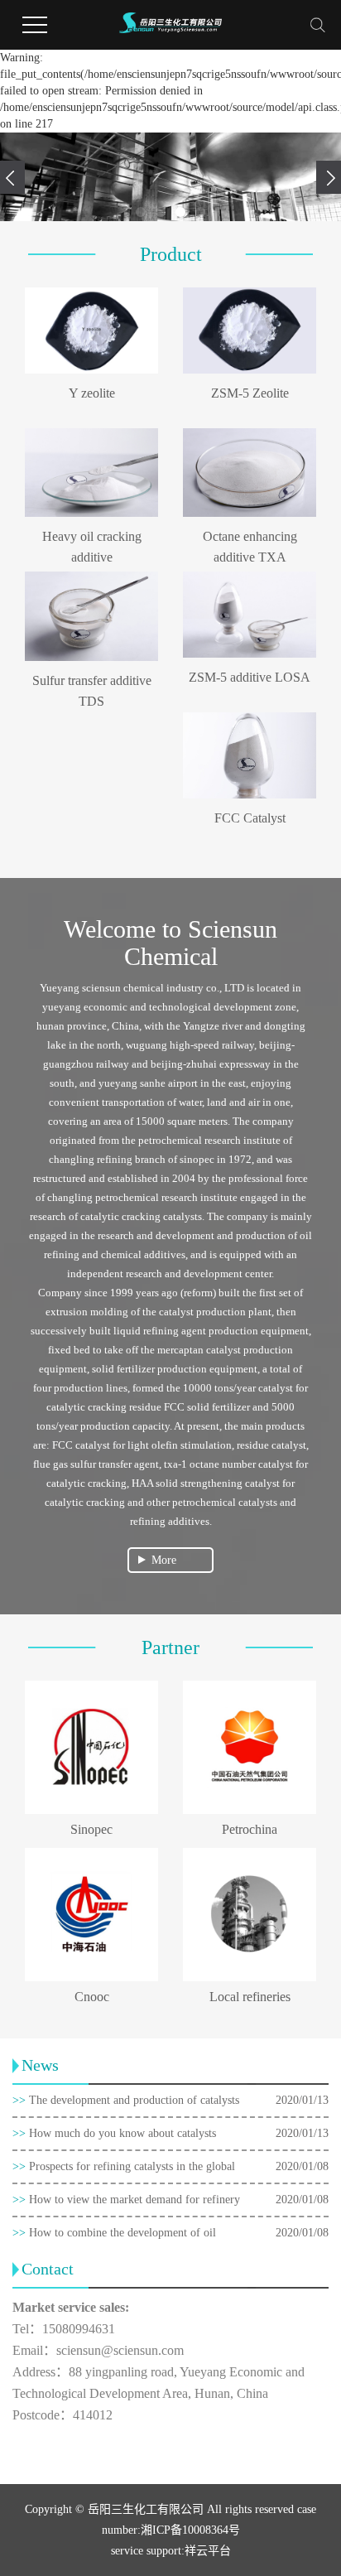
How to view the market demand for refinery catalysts (126, 2205)
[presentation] (12, 177)
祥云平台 (208, 2551)
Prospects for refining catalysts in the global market (124, 2171)
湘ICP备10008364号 (190, 2530)
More (164, 1560)
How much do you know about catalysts (114, 2133)
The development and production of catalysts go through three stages (126, 2105)
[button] (141, 212)
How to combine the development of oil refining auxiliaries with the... (114, 2238)
